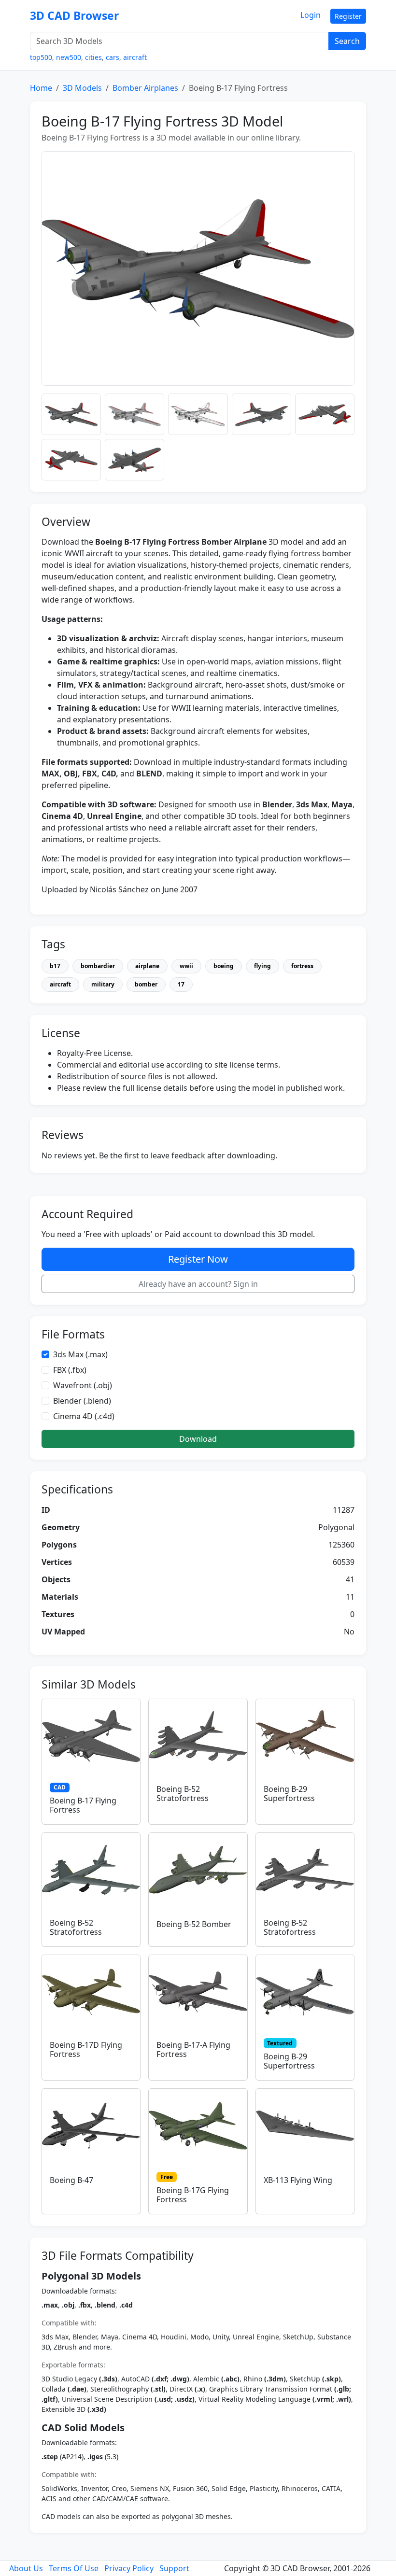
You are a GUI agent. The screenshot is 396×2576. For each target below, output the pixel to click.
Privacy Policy (129, 2568)
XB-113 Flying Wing (298, 2180)
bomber (146, 984)
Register (348, 16)
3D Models (82, 88)
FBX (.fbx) (70, 1370)
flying (262, 966)
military (103, 984)
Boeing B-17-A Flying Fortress (193, 2049)
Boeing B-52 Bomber (194, 1924)
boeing (224, 966)
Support (174, 2568)
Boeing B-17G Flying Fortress (193, 2195)
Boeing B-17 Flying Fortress (83, 1805)
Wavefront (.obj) (83, 1385)
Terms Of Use (74, 2568)
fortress (302, 966)
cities (93, 57)
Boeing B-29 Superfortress (289, 1794)
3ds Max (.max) (80, 1354)
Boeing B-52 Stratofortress (183, 1794)
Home (41, 88)
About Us (26, 2568)
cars (113, 57)
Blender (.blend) (82, 1401)
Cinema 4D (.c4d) (84, 1416)
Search (347, 41)
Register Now (198, 1259)
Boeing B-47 (71, 2180)
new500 (69, 57)
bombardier (98, 966)
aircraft (135, 57)
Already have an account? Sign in (198, 1284)
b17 (55, 966)
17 (181, 984)
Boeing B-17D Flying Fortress (86, 2049)
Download (198, 1439)
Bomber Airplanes (145, 88)
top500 (41, 57)
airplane (147, 966)
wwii (186, 966)
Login (311, 15)
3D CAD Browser (74, 16)
